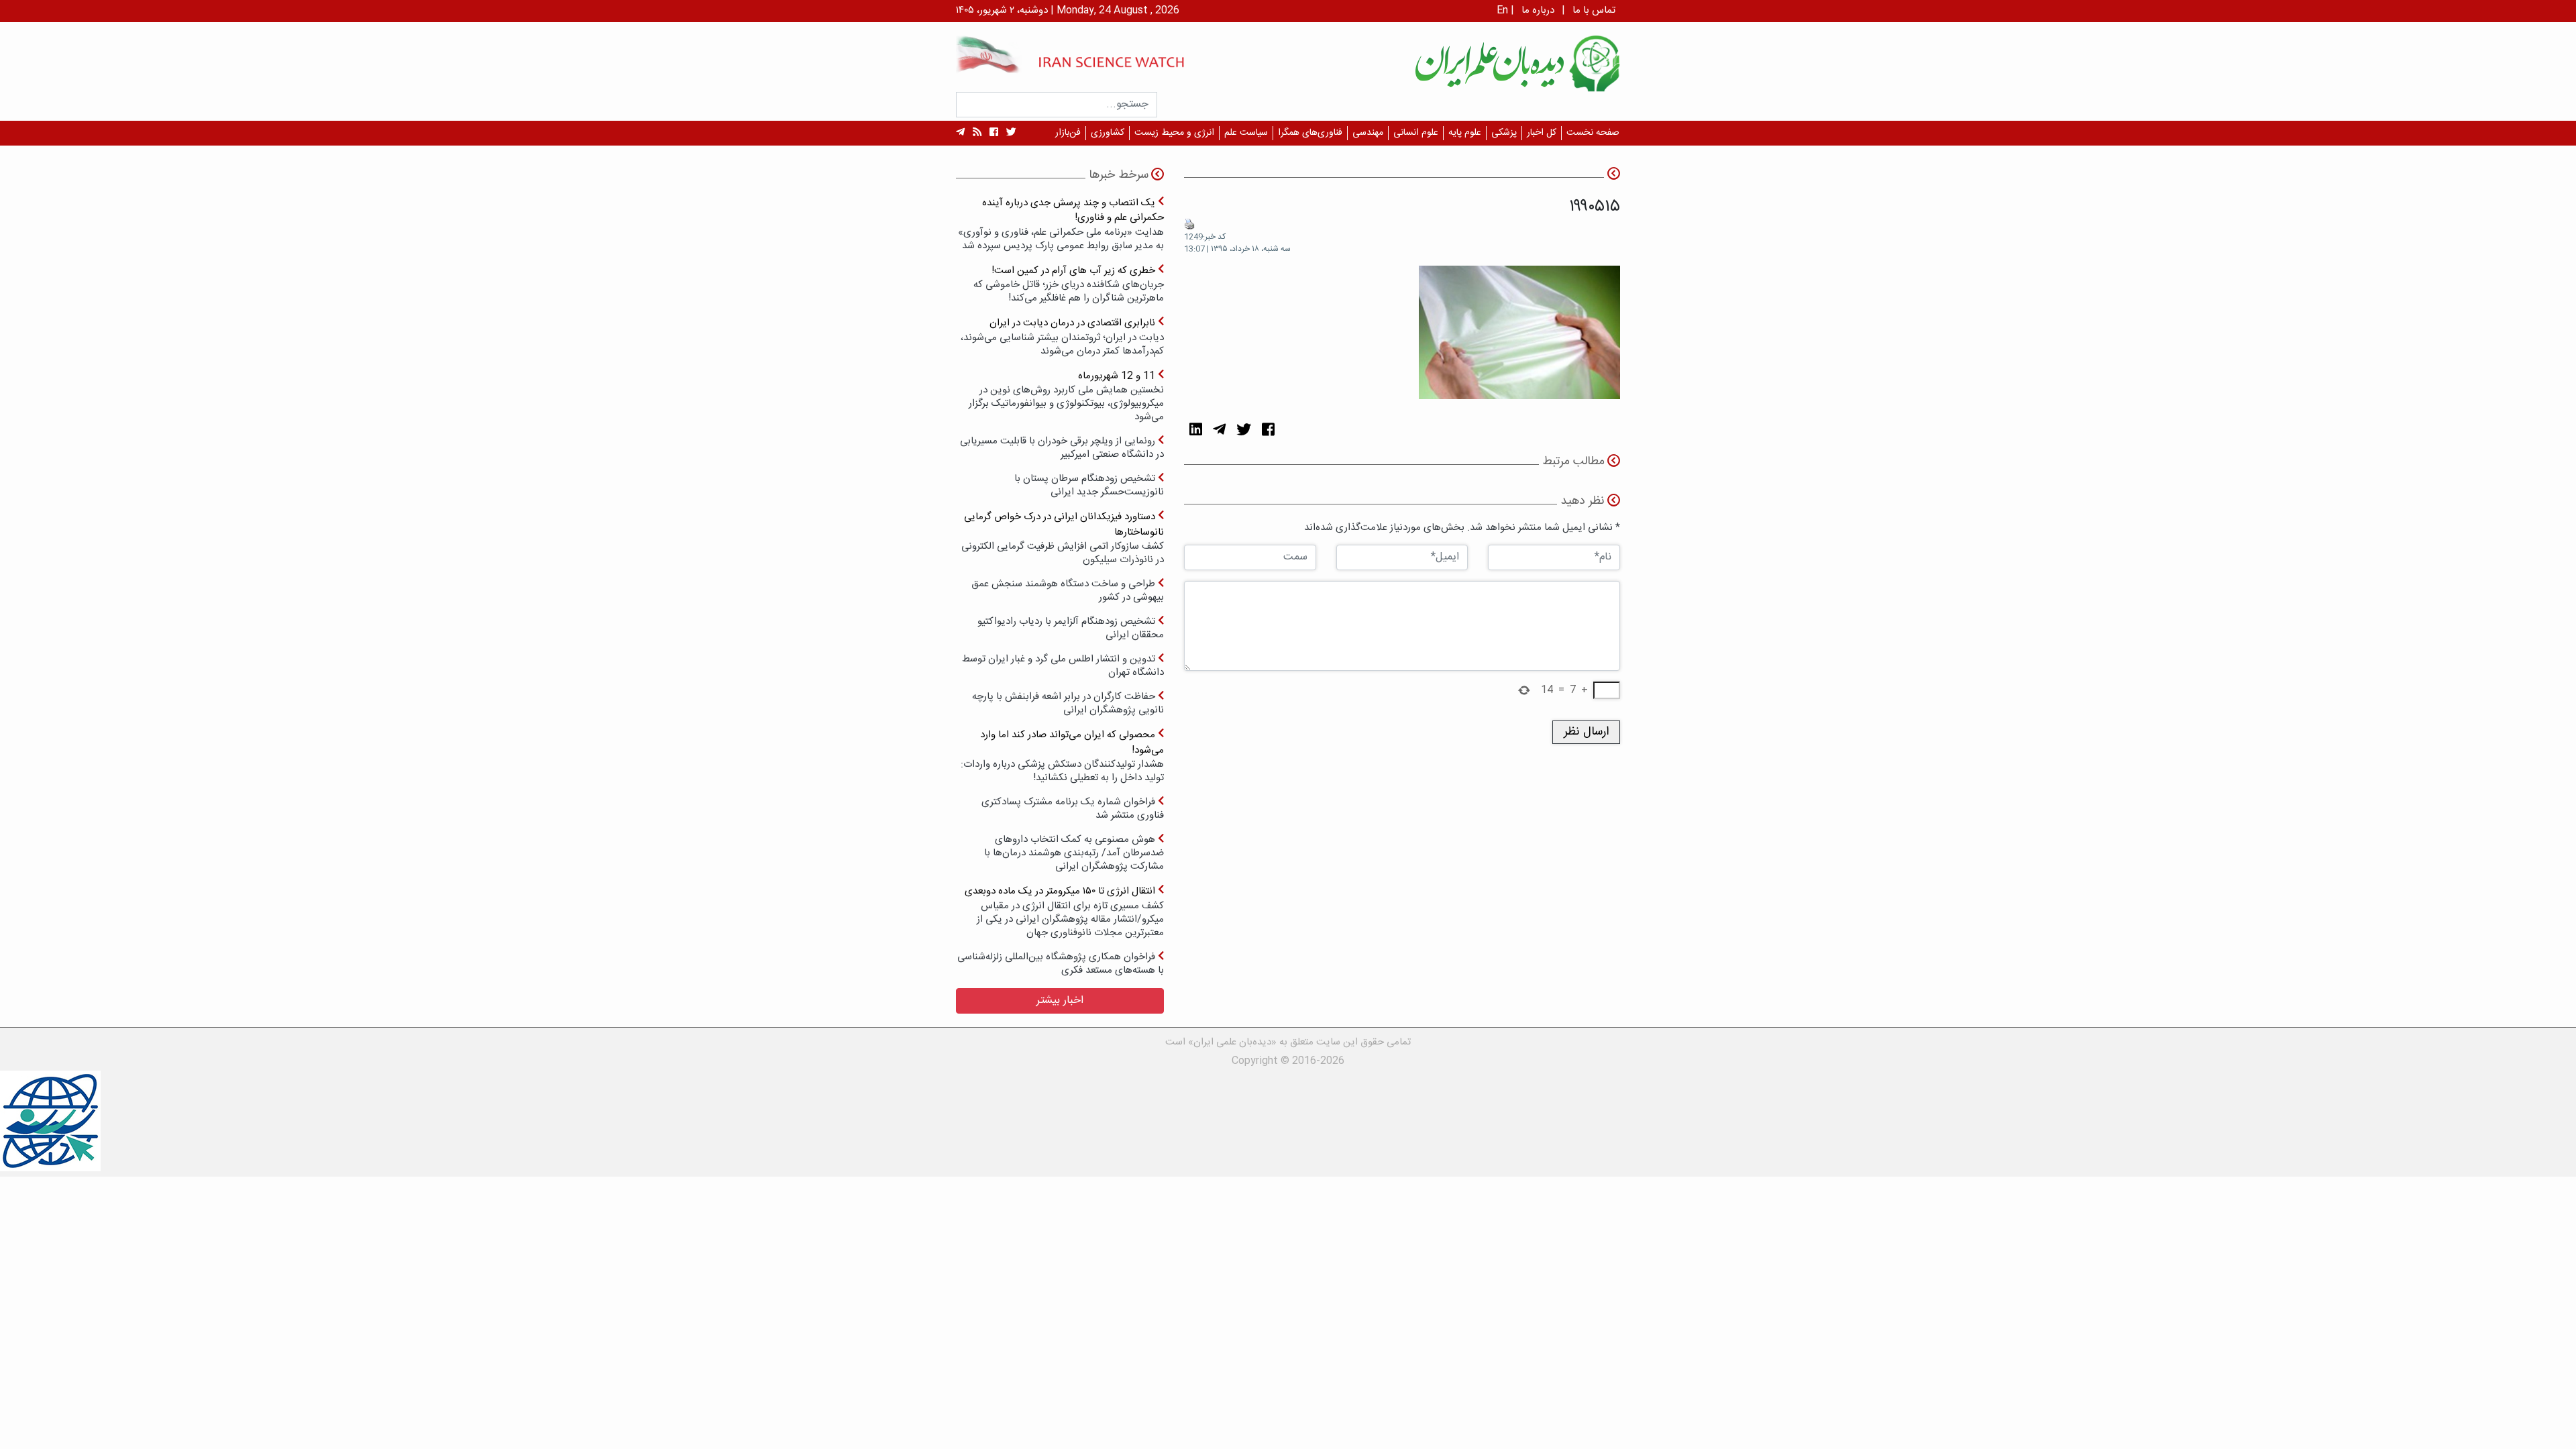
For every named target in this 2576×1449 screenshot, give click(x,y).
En (1502, 10)
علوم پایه (1465, 133)
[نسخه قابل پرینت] (1189, 225)
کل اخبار (1542, 133)
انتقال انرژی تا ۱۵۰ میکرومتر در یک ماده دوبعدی (1064, 911)
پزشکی (1504, 133)
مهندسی (1368, 133)
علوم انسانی (1416, 133)
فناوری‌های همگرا (1310, 133)
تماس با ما (1594, 10)
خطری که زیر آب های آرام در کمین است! (1069, 284)
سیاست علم (1246, 133)
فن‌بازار (1068, 133)
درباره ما (1538, 10)
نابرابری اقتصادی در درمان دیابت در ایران (1062, 336)
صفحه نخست (1593, 133)
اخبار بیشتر (1060, 1001)
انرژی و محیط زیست (1174, 133)
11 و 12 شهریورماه (1066, 396)
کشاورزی (1108, 133)
